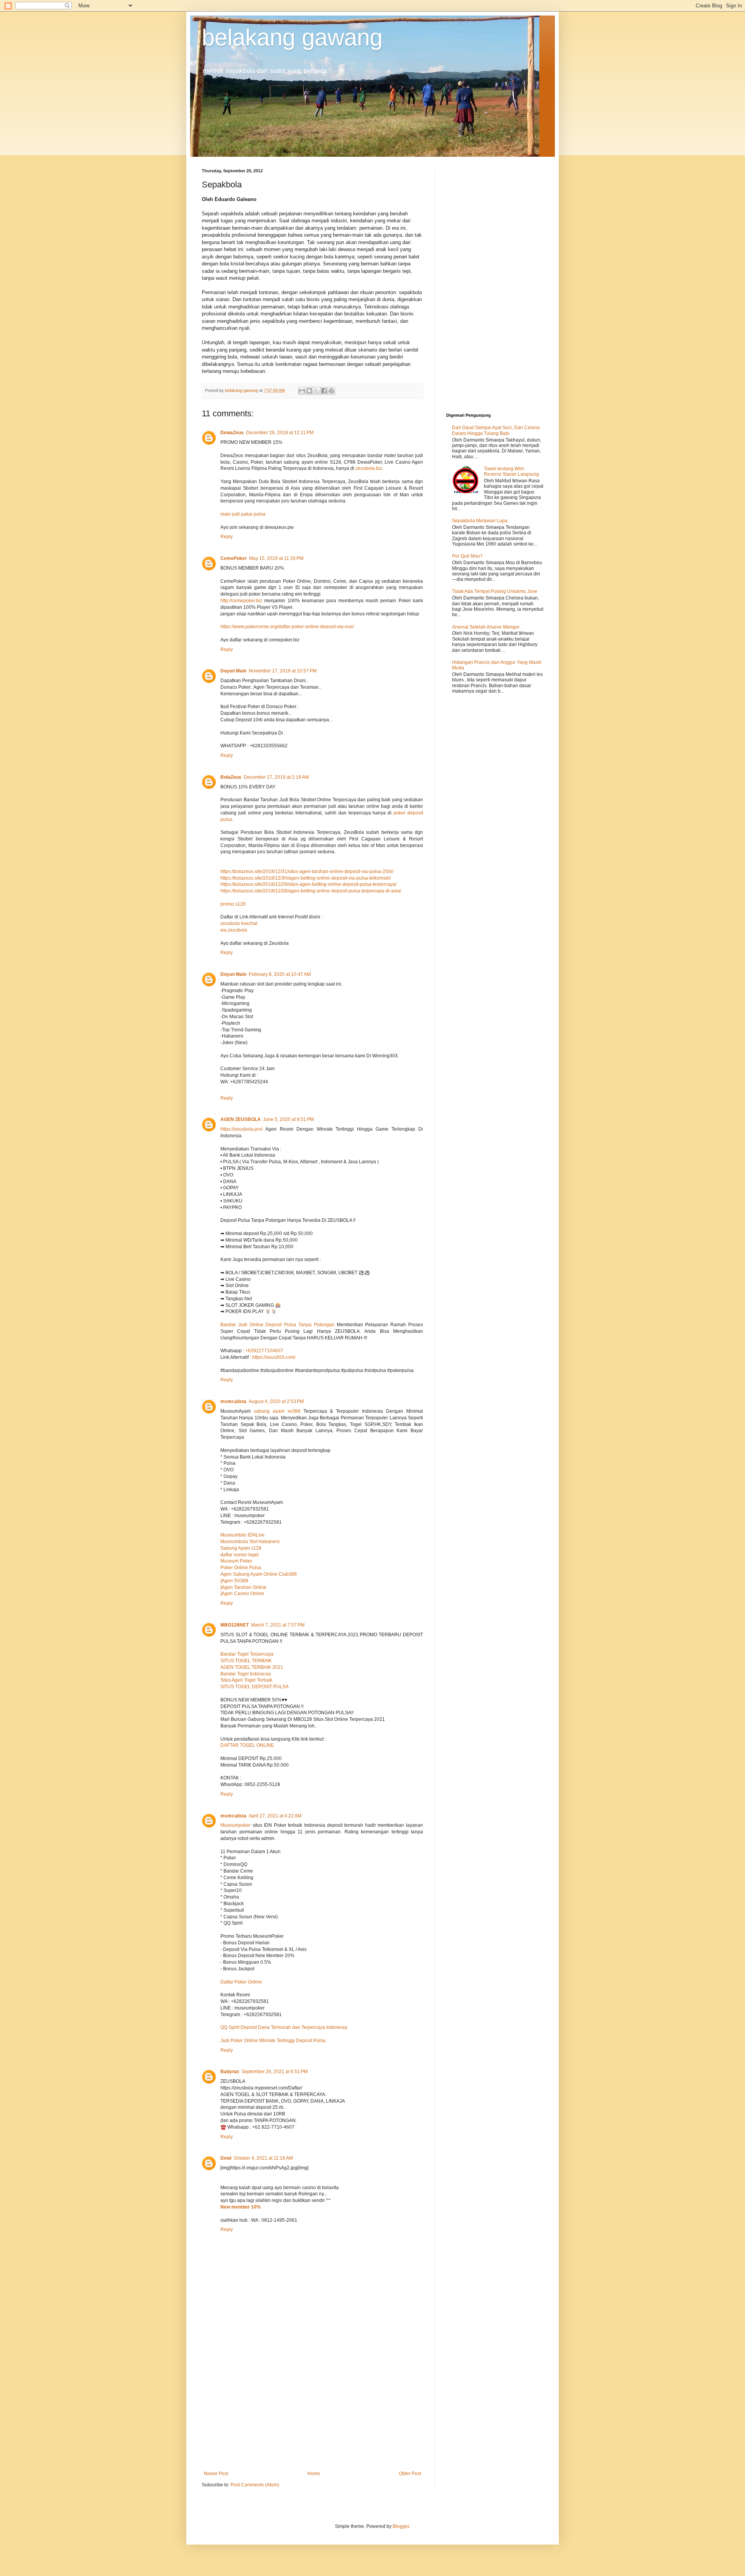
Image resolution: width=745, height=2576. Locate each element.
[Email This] (302, 391)
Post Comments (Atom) (255, 2485)
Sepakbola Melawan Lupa (480, 521)
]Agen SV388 (234, 1581)
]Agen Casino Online (242, 1594)
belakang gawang (292, 37)
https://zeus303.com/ (274, 1357)
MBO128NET (235, 1625)
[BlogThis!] (309, 391)
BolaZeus (231, 777)
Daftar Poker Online (241, 1982)
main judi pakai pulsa (243, 514)
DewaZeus (232, 433)
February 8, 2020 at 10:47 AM (280, 974)
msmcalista (233, 1401)
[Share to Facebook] (324, 391)
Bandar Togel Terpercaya (247, 1654)
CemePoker (234, 558)
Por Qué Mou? (467, 556)
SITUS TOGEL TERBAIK (246, 1661)
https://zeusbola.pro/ (242, 1129)
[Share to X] (317, 391)
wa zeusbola (234, 930)
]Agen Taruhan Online (243, 1587)
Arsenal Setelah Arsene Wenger (486, 627)
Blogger (401, 2526)
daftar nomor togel (240, 1555)
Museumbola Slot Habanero (250, 1542)
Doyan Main (233, 671)
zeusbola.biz (369, 468)
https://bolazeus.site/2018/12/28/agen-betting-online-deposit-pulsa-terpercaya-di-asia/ (311, 891)
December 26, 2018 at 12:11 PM (280, 433)
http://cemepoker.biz (241, 601)
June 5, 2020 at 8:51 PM (288, 1119)
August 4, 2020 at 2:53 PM (276, 1401)
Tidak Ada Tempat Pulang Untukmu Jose (495, 591)
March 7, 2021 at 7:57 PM (278, 1625)
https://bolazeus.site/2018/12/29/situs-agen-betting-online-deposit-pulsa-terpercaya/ (308, 884)
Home (314, 2474)
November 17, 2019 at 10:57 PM (283, 671)
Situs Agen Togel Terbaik (246, 1680)
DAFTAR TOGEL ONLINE (247, 1745)
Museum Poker (236, 1561)
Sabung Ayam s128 (241, 1548)
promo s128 (233, 904)
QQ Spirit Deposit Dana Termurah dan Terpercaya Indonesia (284, 2027)
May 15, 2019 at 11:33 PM (276, 558)
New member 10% (241, 2207)
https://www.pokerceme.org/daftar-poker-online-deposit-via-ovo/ (287, 627)
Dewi (226, 2158)
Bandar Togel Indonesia (246, 1674)
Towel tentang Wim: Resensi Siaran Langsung (511, 471)
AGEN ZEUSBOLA (241, 1119)
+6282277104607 (264, 1351)
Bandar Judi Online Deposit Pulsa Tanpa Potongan (277, 1325)
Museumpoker (236, 1825)
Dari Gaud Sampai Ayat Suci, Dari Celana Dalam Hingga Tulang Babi (496, 430)
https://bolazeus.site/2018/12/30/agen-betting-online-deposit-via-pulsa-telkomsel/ (306, 878)
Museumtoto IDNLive (243, 1535)
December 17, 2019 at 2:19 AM (276, 777)
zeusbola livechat (239, 923)
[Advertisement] (312, 2407)
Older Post (410, 2474)
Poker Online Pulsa (241, 1568)
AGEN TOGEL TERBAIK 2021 (252, 1667)
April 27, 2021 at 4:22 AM (275, 1816)
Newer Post (216, 2474)
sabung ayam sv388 (277, 1411)
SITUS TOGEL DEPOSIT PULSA (255, 1687)
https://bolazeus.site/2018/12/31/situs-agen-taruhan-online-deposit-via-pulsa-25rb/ (307, 871)
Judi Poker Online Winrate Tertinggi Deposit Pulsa (273, 2041)
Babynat (230, 2072)
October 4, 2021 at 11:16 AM (263, 2158)
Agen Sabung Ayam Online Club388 (259, 1574)
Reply (227, 537)
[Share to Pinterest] (331, 391)
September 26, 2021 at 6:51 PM (275, 2072)
